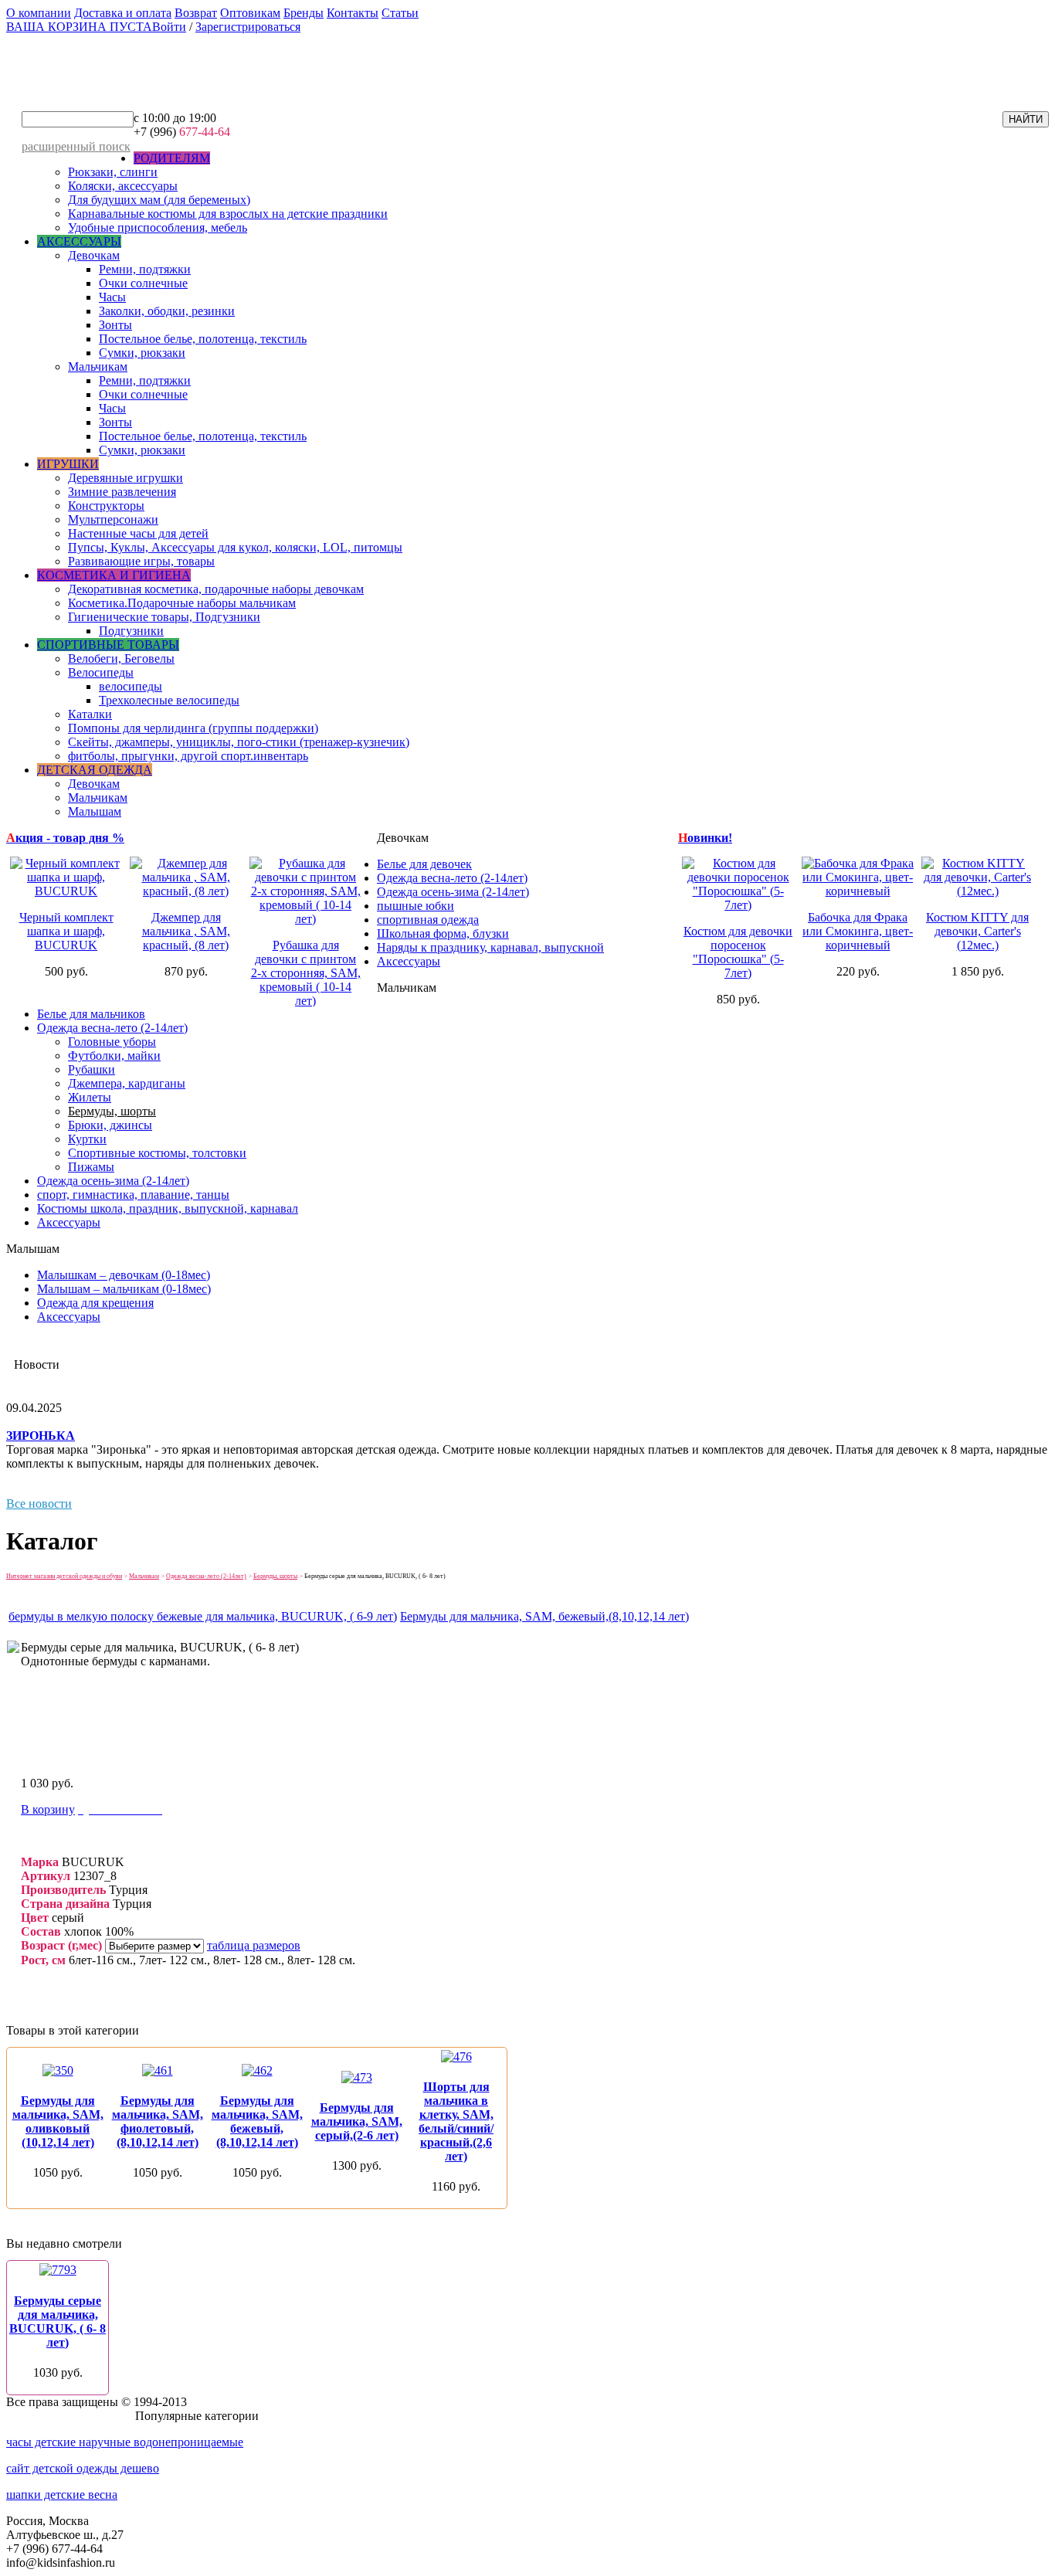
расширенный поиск (76, 146)
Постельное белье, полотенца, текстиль (203, 339)
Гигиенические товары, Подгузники (164, 617)
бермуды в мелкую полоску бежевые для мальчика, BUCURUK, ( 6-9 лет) (203, 1616)
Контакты (353, 13)
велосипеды (131, 686)
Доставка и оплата (123, 13)
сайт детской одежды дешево (83, 2468)
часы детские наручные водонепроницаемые (125, 2442)
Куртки (87, 1139)
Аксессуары (79, 241)
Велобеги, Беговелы (121, 658)
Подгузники (131, 631)
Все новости (39, 1504)
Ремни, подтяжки (145, 269)
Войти (169, 27)
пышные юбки (416, 906)
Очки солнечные (143, 283)
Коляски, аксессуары (123, 186)
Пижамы (91, 1167)
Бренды (304, 13)
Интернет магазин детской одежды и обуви (64, 1576)
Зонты (115, 325)
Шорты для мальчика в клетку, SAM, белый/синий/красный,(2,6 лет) (456, 2121)
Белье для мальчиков (91, 1014)
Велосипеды (101, 672)
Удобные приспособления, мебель (158, 227)
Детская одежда (95, 770)
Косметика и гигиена (114, 575)
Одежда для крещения (95, 1303)
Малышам (95, 811)
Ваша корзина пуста (79, 27)
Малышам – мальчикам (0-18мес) (124, 1289)
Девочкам (94, 255)
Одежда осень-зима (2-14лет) (453, 892)
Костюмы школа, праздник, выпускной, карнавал (168, 1208)
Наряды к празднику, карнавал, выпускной (490, 947)
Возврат (196, 13)
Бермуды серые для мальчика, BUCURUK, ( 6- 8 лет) (58, 2321)
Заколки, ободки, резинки (167, 311)
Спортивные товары (108, 645)
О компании (39, 13)
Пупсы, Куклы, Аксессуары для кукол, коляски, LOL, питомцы (235, 547)
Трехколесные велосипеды (169, 700)
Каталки (90, 714)
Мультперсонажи (113, 519)
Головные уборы (112, 1042)
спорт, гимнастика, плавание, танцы (133, 1195)
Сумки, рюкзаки (142, 353)
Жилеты (90, 1097)
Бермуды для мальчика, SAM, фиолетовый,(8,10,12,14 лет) (158, 2121)
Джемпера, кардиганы (127, 1083)
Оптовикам (250, 13)
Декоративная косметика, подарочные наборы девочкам (216, 589)
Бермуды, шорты (112, 1111)
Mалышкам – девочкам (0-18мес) (124, 1275)
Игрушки (68, 464)
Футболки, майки (114, 1056)
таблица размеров (254, 1945)
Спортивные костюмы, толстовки (157, 1153)
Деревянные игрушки (126, 478)
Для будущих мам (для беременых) (159, 200)
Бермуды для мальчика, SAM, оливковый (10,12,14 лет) (58, 2121)
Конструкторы (106, 506)
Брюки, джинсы (110, 1125)
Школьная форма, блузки (443, 933)
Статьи (400, 13)
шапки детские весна (62, 2495)
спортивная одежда (428, 920)
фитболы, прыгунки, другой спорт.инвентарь (188, 756)
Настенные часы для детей (138, 533)
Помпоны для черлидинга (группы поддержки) (193, 728)
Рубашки (92, 1069)
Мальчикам (98, 367)
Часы (112, 297)
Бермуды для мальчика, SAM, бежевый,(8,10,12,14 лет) (544, 1616)
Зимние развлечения (122, 492)
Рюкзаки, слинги (113, 172)
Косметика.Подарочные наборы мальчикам (182, 603)
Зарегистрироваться (248, 27)
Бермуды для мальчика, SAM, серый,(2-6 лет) (357, 2121)
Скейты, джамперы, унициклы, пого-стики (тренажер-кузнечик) (239, 742)
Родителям (172, 158)
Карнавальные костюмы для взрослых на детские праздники (228, 214)
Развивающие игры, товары (141, 561)
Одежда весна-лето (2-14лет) (452, 878)
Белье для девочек (424, 864)
